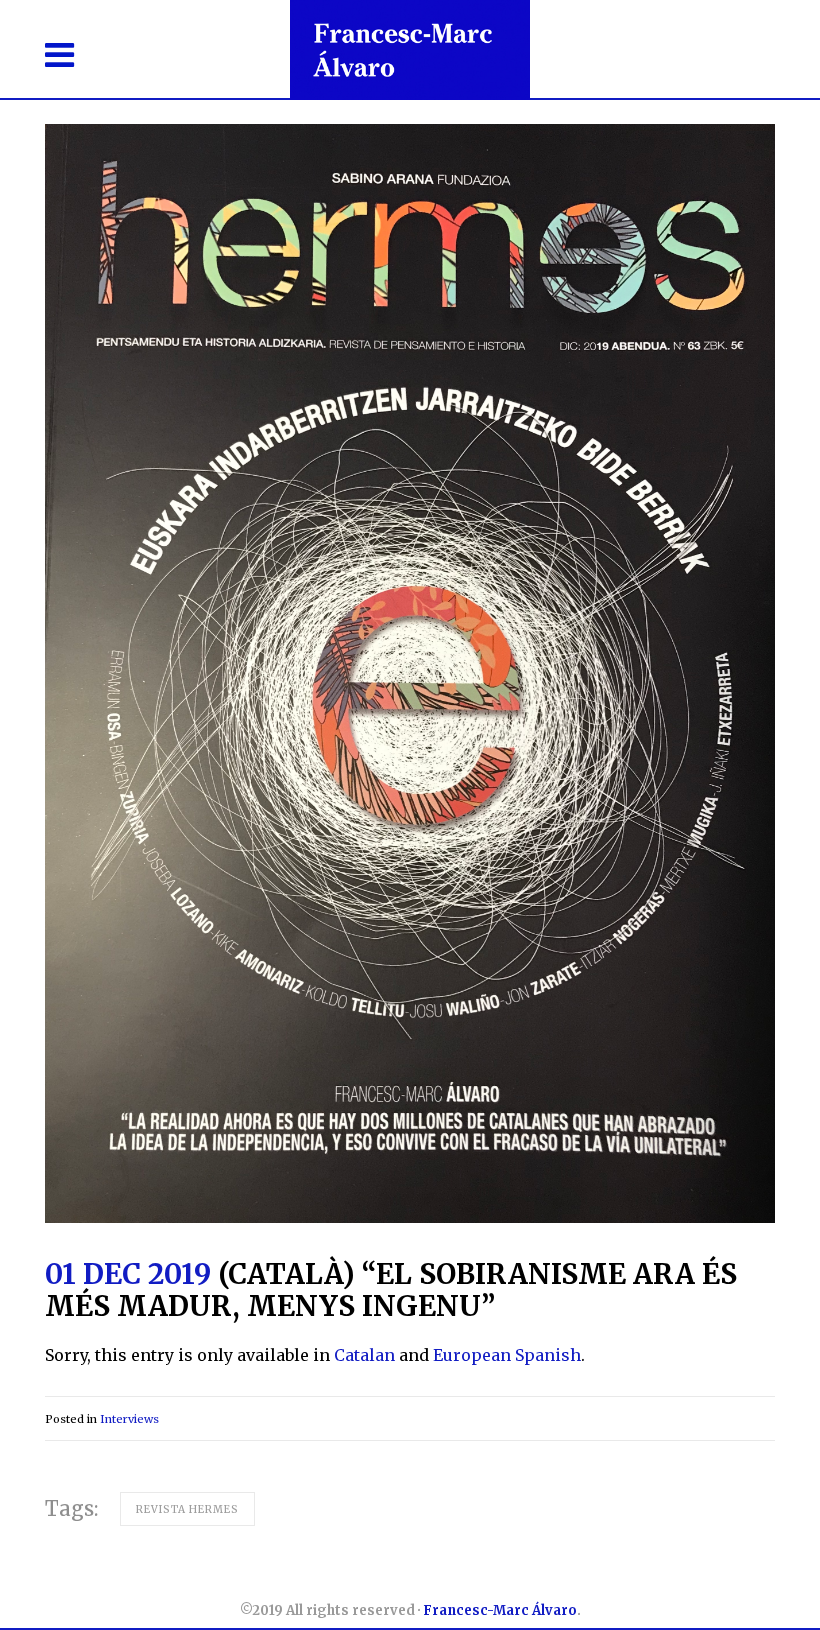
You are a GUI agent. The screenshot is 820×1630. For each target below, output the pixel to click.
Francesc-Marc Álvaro (500, 1610)
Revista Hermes (187, 1509)
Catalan (364, 1355)
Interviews (129, 1419)
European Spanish (507, 1355)
